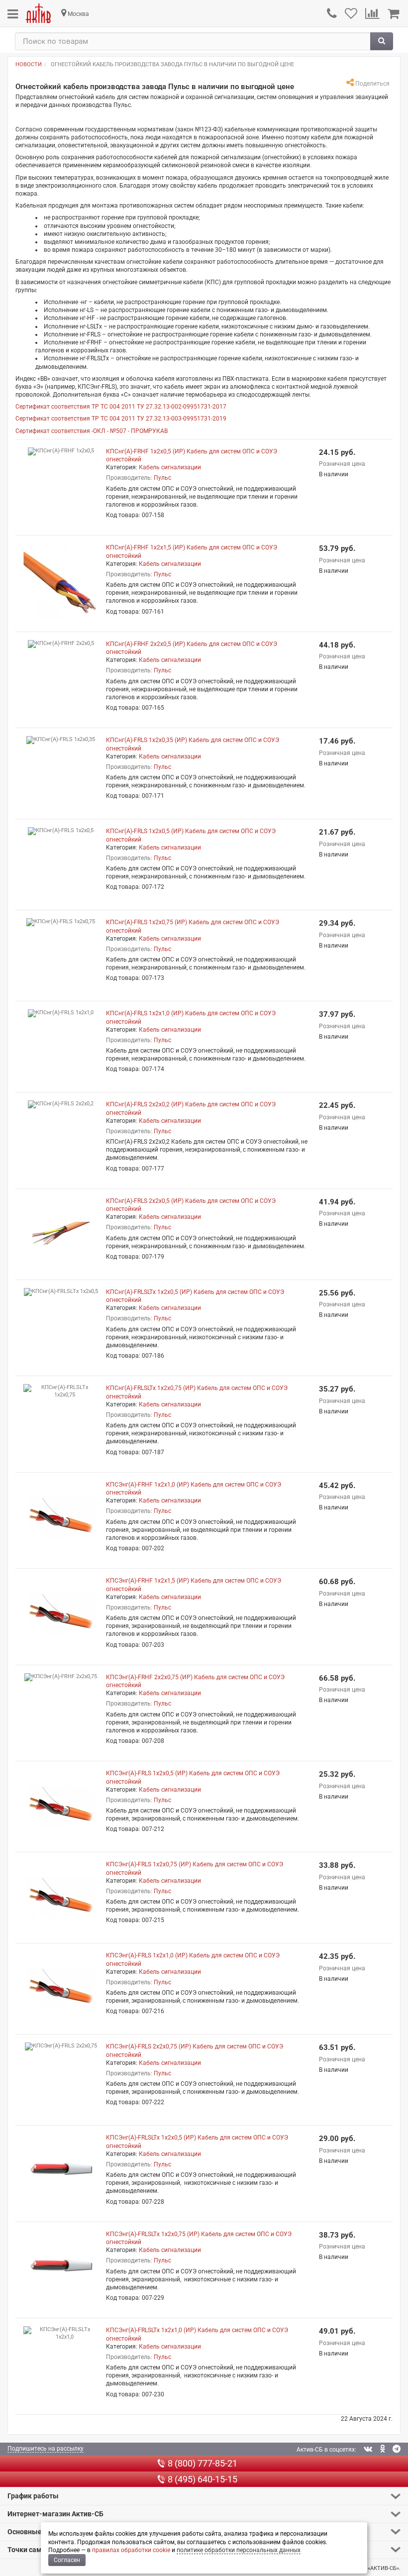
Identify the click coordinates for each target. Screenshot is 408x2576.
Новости (29, 64)
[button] (204, 2496)
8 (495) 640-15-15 (203, 2479)
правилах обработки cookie (131, 2550)
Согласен (67, 2560)
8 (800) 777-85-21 (203, 2463)
